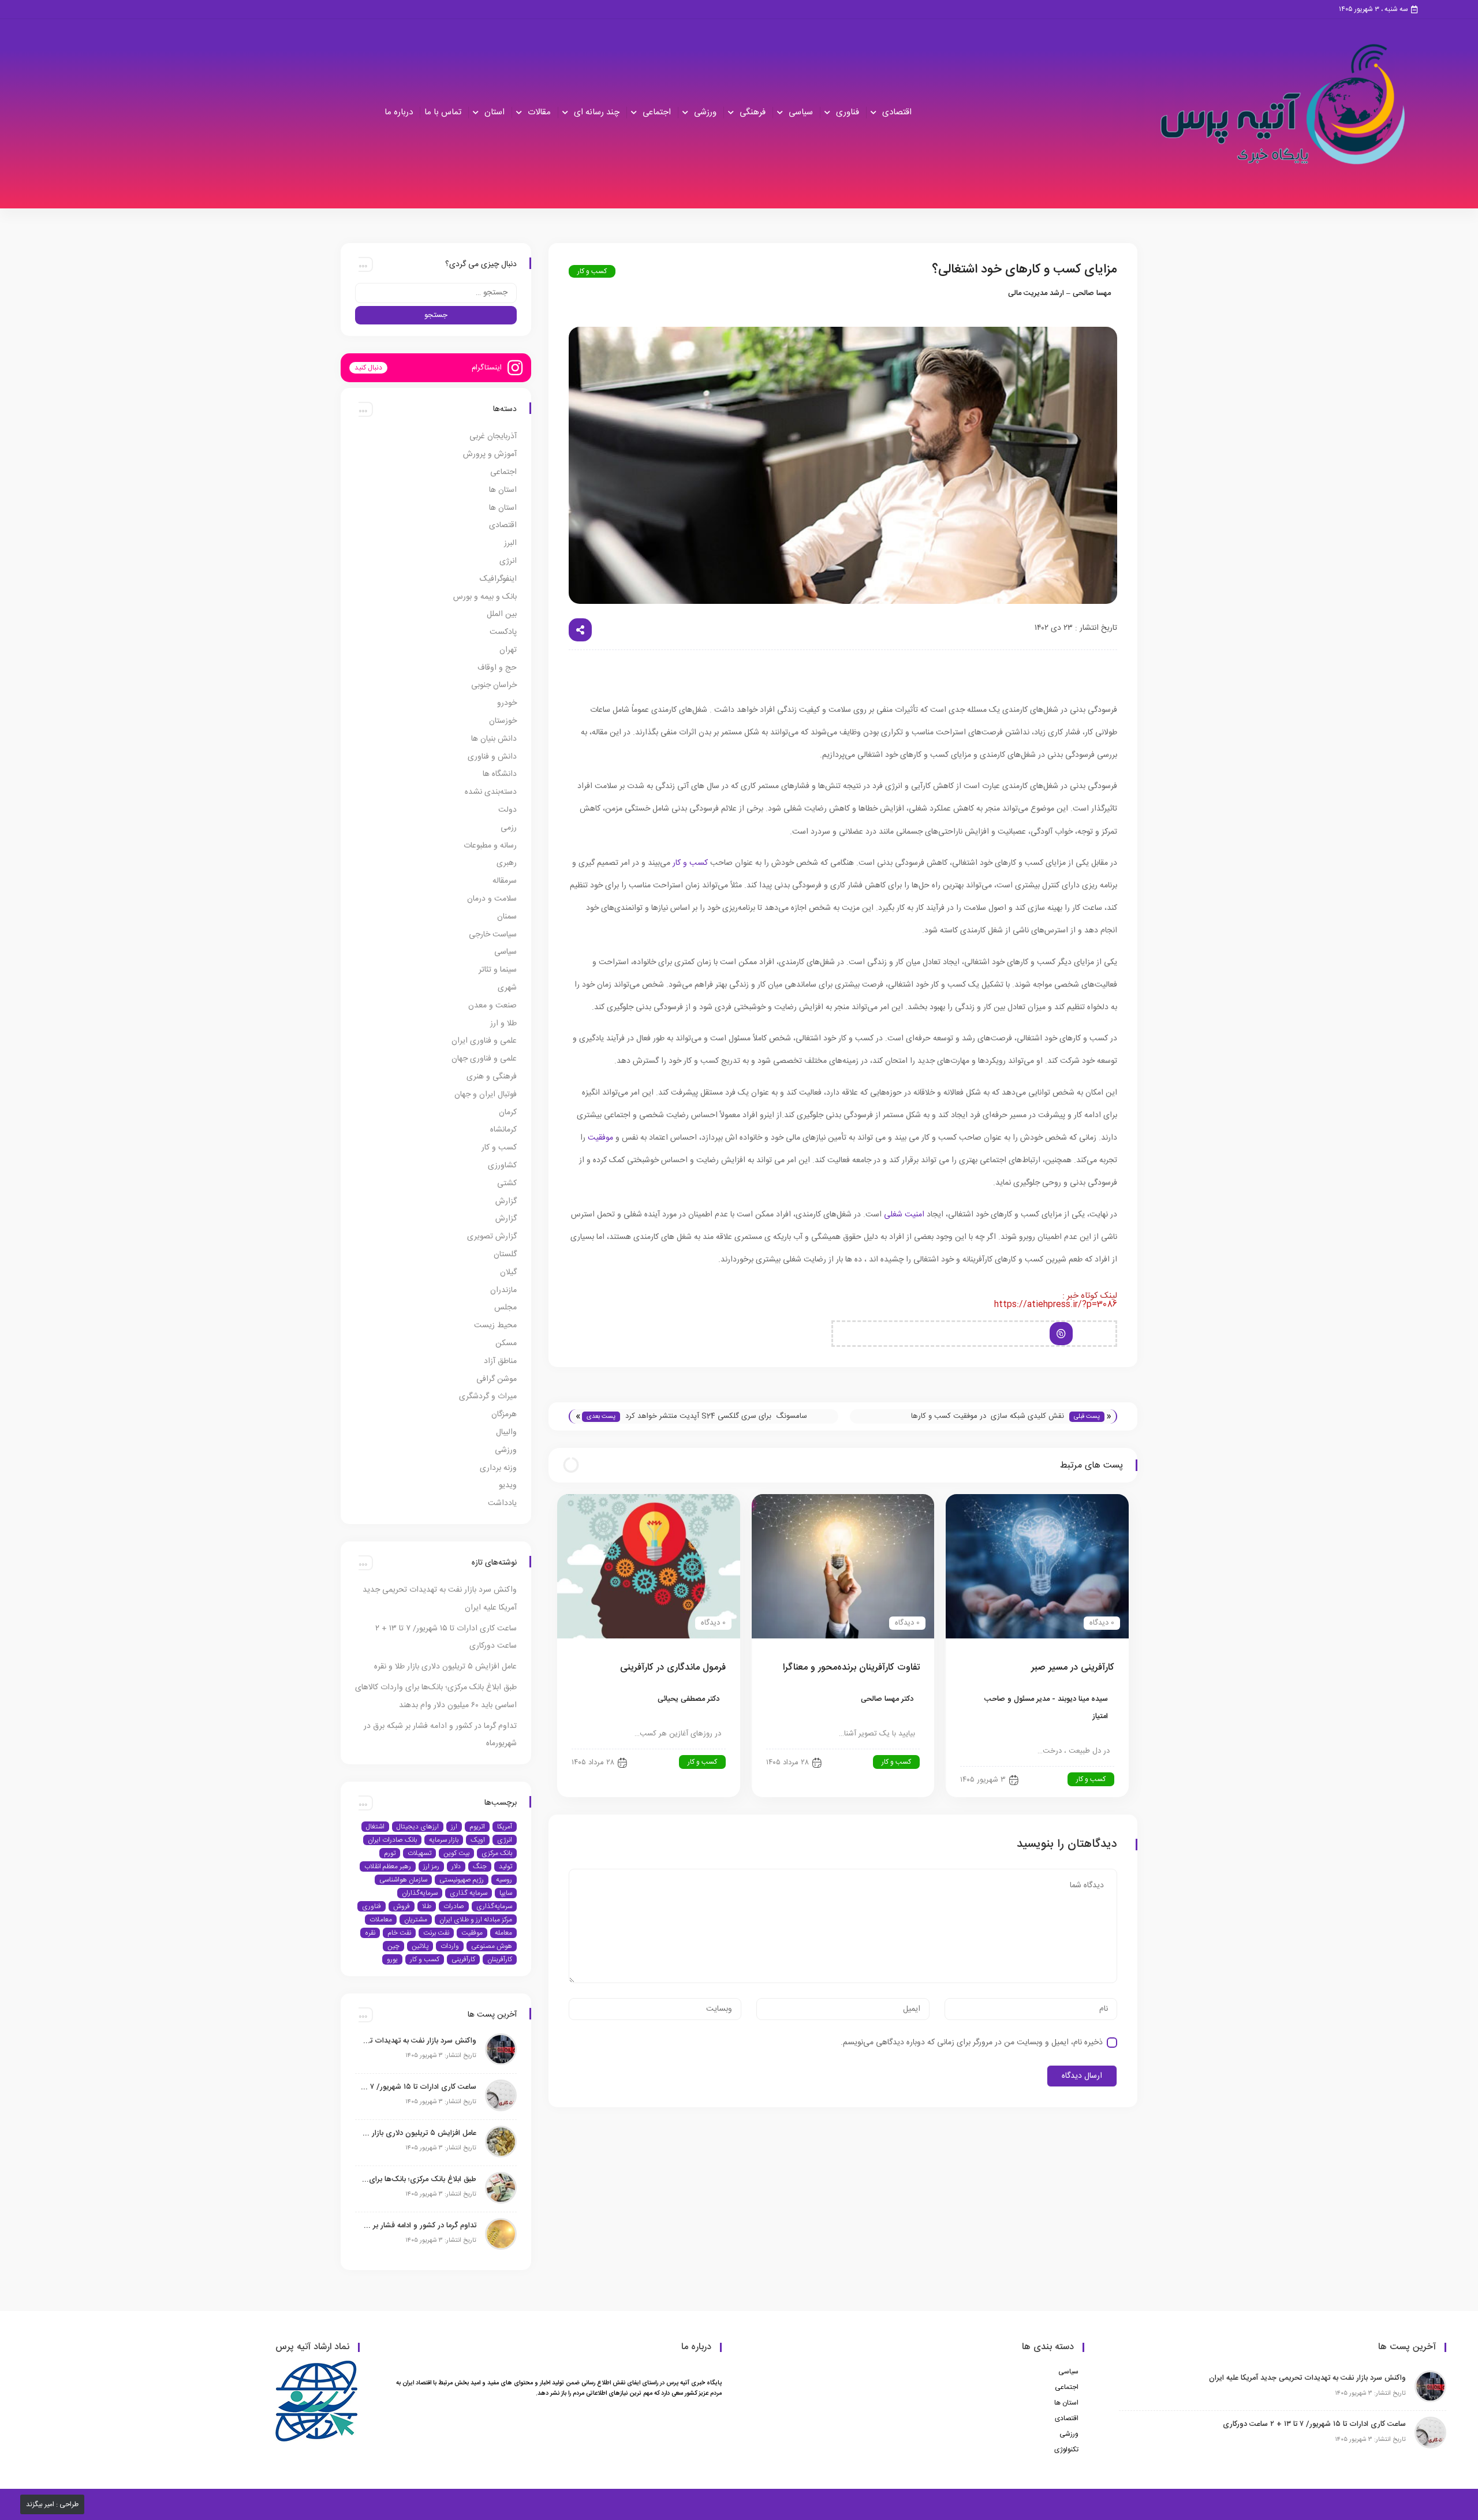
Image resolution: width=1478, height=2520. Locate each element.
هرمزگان (504, 1414)
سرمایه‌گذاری (494, 1906)
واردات (450, 1946)
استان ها (503, 490)
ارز (454, 1827)
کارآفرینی (463, 1959)
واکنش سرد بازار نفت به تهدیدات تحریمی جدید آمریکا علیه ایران (419, 2041)
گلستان (505, 1255)
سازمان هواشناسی (403, 1880)
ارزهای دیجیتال (418, 1827)
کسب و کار (592, 271)
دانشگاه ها (500, 774)
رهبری (507, 863)
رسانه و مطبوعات (490, 846)
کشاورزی (502, 1166)
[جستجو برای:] (436, 293)
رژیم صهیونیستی (462, 1880)
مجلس (505, 1308)
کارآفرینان (500, 1959)
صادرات (454, 1906)
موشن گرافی (497, 1379)
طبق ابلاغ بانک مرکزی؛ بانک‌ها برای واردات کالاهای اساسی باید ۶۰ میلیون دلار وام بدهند (419, 2179)
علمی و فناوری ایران (484, 1041)
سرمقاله (505, 881)
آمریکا (505, 1827)
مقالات (539, 112)
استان (494, 112)
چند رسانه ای (597, 112)
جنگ (480, 1866)
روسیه (504, 1880)
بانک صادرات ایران (392, 1840)
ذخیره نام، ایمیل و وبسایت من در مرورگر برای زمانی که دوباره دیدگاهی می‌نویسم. (972, 2043)
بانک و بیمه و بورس (485, 597)
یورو (392, 1959)
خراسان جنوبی (494, 685)
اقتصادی (897, 112)
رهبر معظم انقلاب (388, 1866)
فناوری (848, 112)
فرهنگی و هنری (492, 1077)
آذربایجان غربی (493, 436)
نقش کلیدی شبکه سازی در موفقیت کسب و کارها (988, 1416)
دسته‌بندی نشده (491, 792)
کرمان (508, 1112)
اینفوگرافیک (498, 579)
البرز (510, 543)
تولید (505, 1866)
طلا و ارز (503, 1024)
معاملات (381, 1920)
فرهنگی (753, 112)
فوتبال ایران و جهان (486, 1095)
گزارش (506, 1201)
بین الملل (502, 614)
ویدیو (508, 1485)
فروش (402, 1906)
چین (393, 1946)
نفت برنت (436, 1933)
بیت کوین (456, 1853)
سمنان (507, 917)
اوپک (478, 1840)
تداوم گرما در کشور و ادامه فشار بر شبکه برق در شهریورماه (419, 2226)
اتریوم (477, 1827)
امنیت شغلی (904, 1215)
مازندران (503, 1290)
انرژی (508, 561)
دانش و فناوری (492, 757)
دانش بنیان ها (494, 739)
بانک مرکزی (497, 1853)
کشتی (507, 1184)
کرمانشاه (503, 1130)
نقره (370, 1933)
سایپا (506, 1893)
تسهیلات (419, 1853)
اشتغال (375, 1827)
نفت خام (399, 1933)
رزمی (509, 828)
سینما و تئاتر (498, 970)
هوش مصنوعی (492, 1946)
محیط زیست (495, 1326)
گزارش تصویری (492, 1237)
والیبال (506, 1432)
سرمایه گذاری (469, 1893)
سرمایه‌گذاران (420, 1893)
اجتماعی (657, 112)
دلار (456, 1866)
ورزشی (705, 112)
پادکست (503, 632)
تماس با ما (443, 112)
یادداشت (502, 1503)
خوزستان (503, 721)
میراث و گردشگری (488, 1397)
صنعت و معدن (492, 1006)
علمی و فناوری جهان (484, 1059)
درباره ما (399, 112)
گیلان (508, 1272)
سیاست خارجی (493, 935)
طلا (427, 1906)
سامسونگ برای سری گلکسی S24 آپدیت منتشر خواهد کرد (716, 1416)
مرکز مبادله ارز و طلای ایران (476, 1920)
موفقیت (600, 1138)
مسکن (506, 1343)
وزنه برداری (498, 1468)
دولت (507, 810)
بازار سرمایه (444, 1840)
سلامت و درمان (492, 899)
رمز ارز (431, 1866)
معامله (503, 1933)
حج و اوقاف (497, 668)
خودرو (507, 703)
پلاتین (420, 1946)
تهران (508, 650)
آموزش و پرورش (490, 454)
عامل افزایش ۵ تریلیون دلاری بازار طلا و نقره (445, 1667)
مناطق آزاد (500, 1361)
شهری (507, 988)
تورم (390, 1853)
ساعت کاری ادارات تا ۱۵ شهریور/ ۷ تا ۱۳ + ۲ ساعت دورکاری (419, 2087)
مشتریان (416, 1920)
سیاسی (801, 112)
